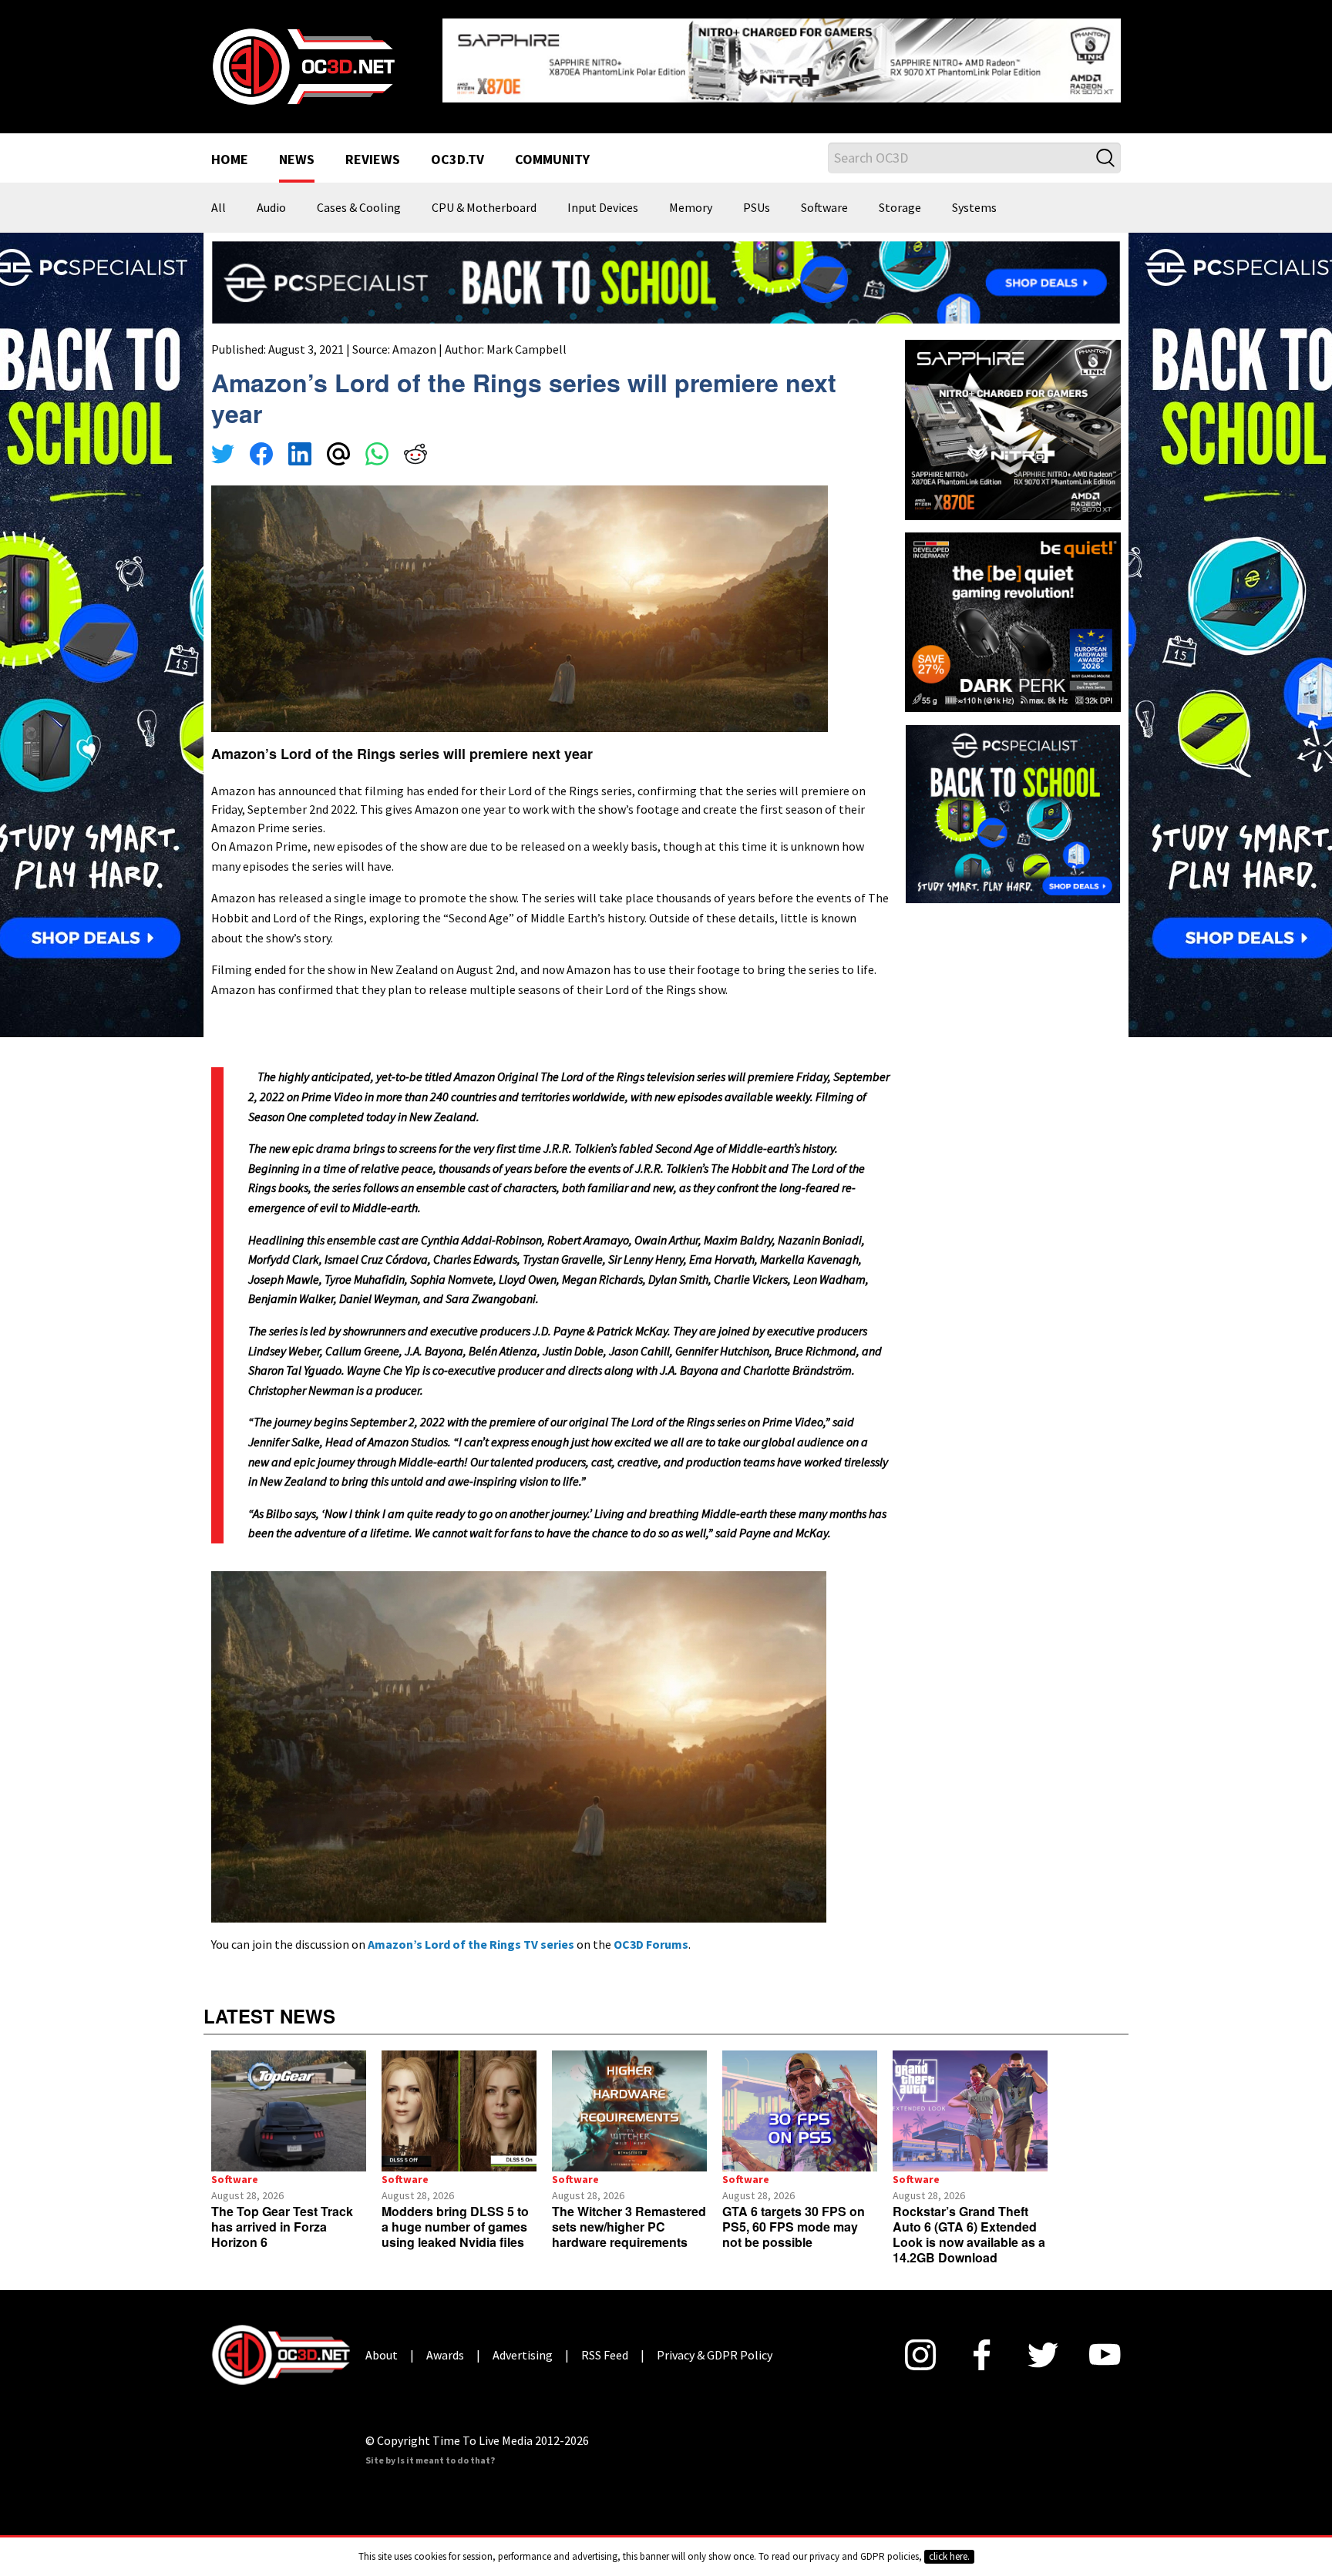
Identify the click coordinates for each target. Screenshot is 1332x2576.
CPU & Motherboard (484, 196)
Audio (271, 196)
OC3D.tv (457, 148)
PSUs (757, 196)
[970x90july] (666, 269)
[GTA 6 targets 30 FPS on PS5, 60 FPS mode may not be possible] (800, 2099)
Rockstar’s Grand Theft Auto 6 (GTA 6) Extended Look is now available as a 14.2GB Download (969, 2223)
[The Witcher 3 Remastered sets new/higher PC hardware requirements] (629, 2099)
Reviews (373, 148)
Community (552, 148)
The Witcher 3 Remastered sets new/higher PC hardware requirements (629, 2215)
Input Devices (603, 196)
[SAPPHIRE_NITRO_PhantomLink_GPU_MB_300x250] (1013, 416)
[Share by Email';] (338, 444)
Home (230, 148)
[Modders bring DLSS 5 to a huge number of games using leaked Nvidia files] (459, 2099)
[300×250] (1013, 801)
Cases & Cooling (359, 196)
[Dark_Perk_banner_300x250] (1013, 608)
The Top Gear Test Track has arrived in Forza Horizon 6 (282, 2215)
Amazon (414, 337)
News (297, 148)
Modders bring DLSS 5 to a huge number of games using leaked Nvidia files (455, 2215)
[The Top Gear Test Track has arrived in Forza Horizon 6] (289, 2099)
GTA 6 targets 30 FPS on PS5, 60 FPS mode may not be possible (794, 2215)
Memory (691, 196)
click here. (949, 2556)
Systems (974, 196)
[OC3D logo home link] (303, 59)
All (219, 196)
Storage (900, 196)
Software (824, 196)
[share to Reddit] (415, 444)
